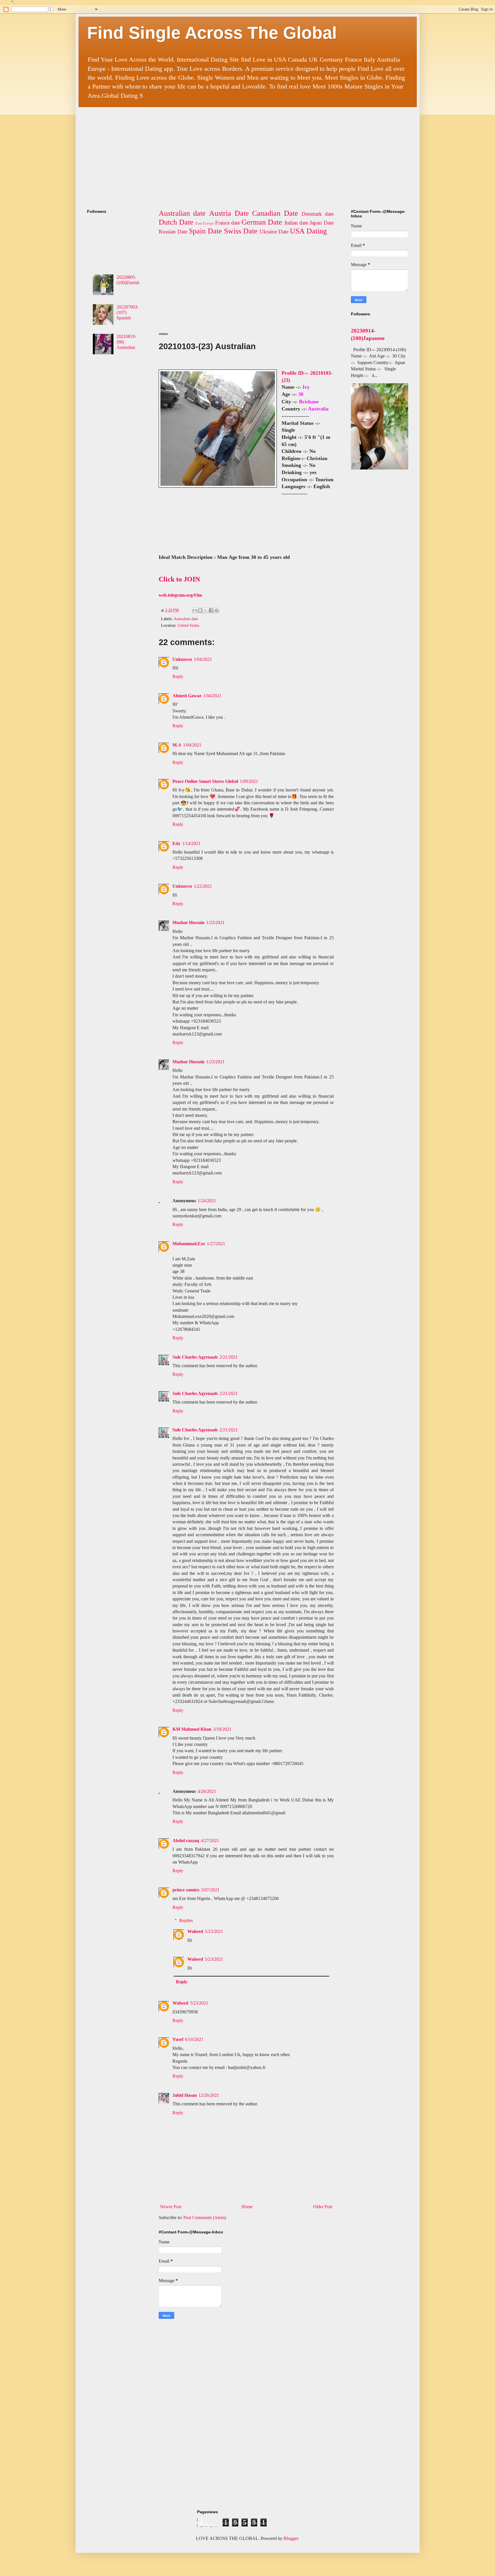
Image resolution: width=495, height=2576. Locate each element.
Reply (178, 676)
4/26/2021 (207, 1791)
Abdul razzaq (186, 1841)
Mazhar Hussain (188, 922)
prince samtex (186, 1890)
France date (228, 223)
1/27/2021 (216, 1244)
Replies (186, 1920)
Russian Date (173, 232)
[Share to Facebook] (211, 610)
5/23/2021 (214, 1931)
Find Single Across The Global (212, 33)
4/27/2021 (210, 1841)
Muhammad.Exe (189, 1244)
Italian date (296, 223)
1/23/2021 (215, 922)
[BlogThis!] (200, 610)
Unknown (182, 659)
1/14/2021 (191, 843)
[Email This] (195, 610)
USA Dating (308, 231)
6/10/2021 (194, 2039)
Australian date (182, 213)
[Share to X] (206, 610)
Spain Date (205, 231)
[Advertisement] (226, 153)
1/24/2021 (207, 1201)
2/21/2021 (229, 1357)
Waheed (195, 1931)
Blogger (291, 2538)
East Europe (205, 223)
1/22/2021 (203, 886)
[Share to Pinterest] (217, 610)
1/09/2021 (249, 781)
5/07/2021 (210, 1890)
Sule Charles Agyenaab (195, 1357)
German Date (262, 222)
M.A (177, 745)
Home (247, 2207)
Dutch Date (176, 222)
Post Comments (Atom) (205, 2218)
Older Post (323, 2207)
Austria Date (229, 213)
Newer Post (171, 2207)
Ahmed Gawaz (187, 696)
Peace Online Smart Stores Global (205, 781)
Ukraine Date (274, 232)
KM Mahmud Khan (192, 1729)
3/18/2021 (222, 1729)
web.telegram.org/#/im (180, 595)
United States (188, 625)
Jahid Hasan (185, 2095)
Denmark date (318, 214)
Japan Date (322, 223)
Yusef (178, 2039)
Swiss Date (241, 231)
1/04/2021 (203, 659)
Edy (176, 843)
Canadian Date (275, 213)
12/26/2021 (209, 2095)
